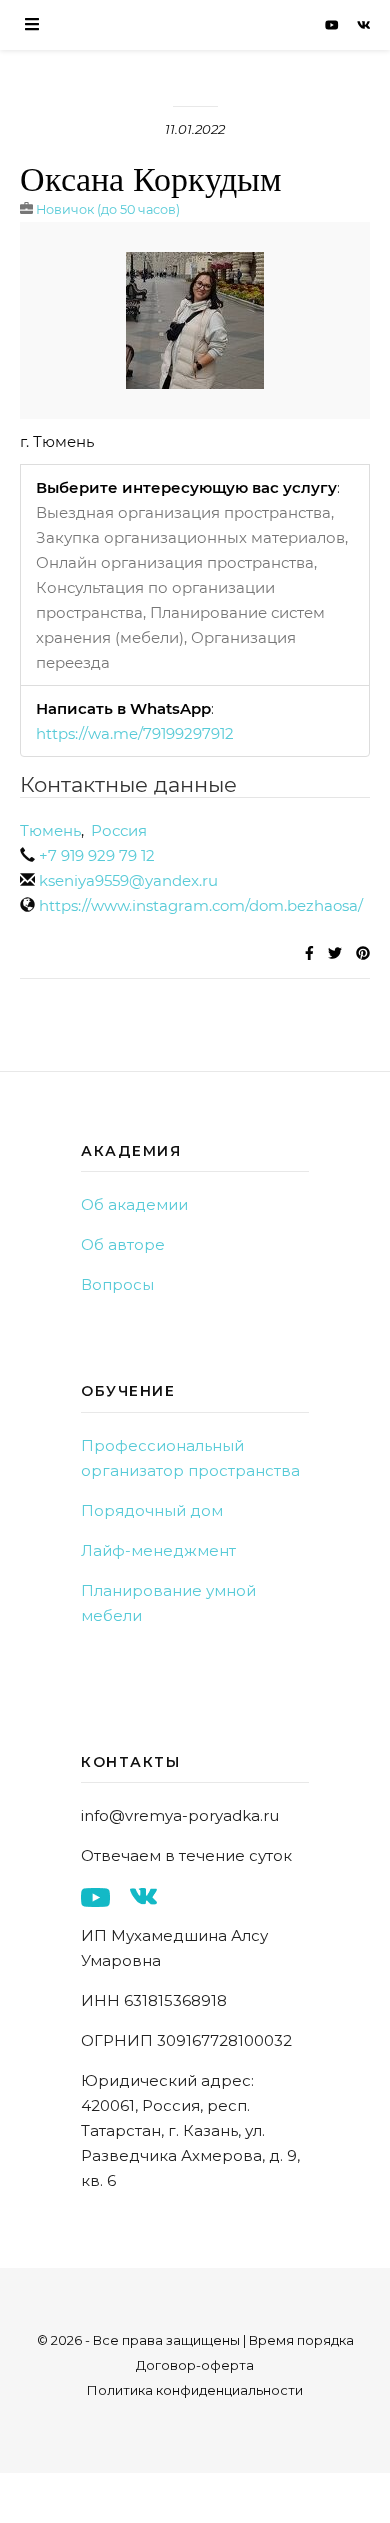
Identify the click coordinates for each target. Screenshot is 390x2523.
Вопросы (117, 1284)
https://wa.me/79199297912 (135, 733)
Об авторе (123, 1244)
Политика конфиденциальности (195, 2390)
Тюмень (50, 830)
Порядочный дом (152, 1510)
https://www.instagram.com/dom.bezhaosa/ (201, 905)
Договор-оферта (195, 2365)
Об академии (134, 1204)
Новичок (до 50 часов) (108, 209)
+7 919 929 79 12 (97, 855)
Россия (119, 830)
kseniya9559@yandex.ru (128, 880)
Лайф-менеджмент (158, 1550)
